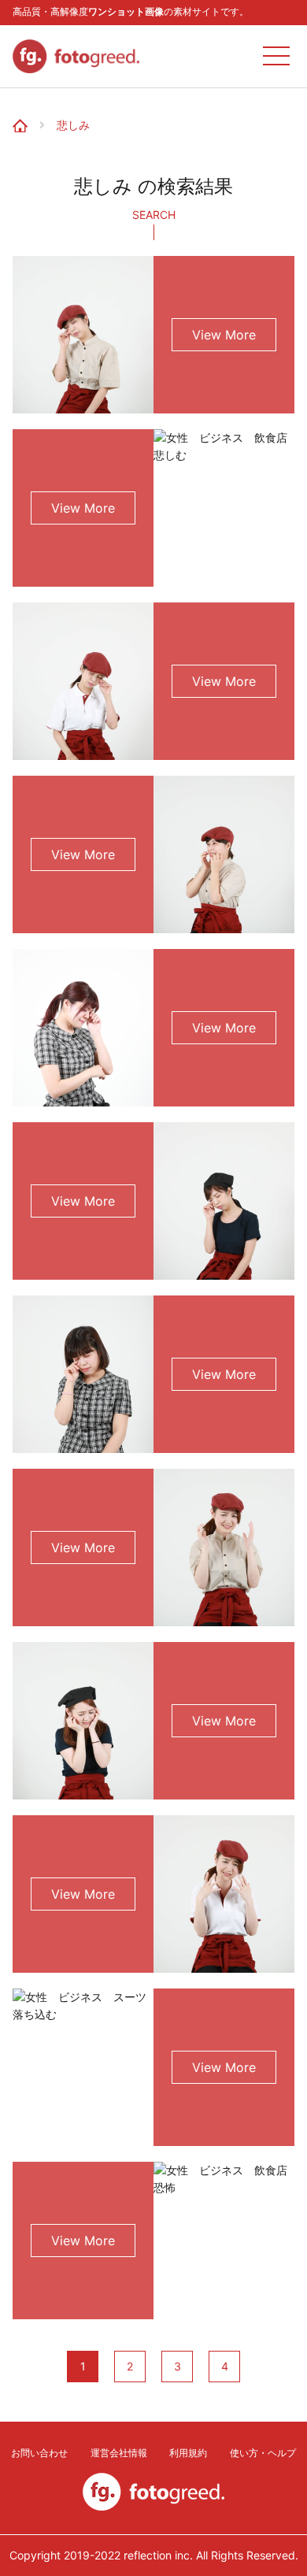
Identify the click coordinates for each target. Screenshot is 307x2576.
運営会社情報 (119, 2453)
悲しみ (73, 125)
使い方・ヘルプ (263, 2453)
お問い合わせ (39, 2453)
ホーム (25, 113)
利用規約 (188, 2453)
